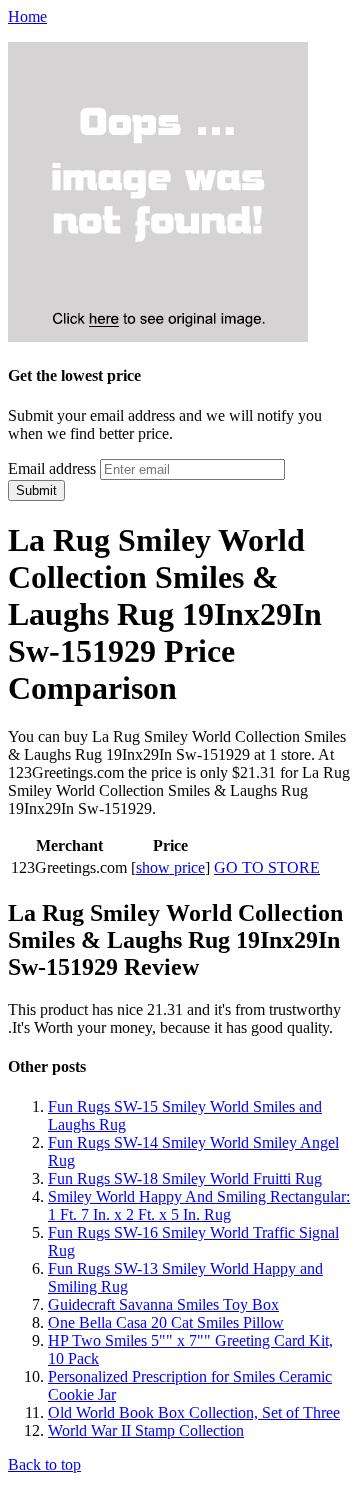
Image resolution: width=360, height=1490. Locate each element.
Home (27, 16)
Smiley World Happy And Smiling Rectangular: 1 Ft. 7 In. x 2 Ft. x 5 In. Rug (199, 1205)
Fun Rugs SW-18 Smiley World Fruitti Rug (185, 1178)
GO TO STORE (267, 867)
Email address (52, 468)
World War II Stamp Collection (146, 1430)
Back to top (44, 1464)
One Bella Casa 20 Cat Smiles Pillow (166, 1322)
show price (170, 867)
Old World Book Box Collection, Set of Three (194, 1412)
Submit (36, 490)
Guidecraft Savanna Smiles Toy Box (163, 1304)
